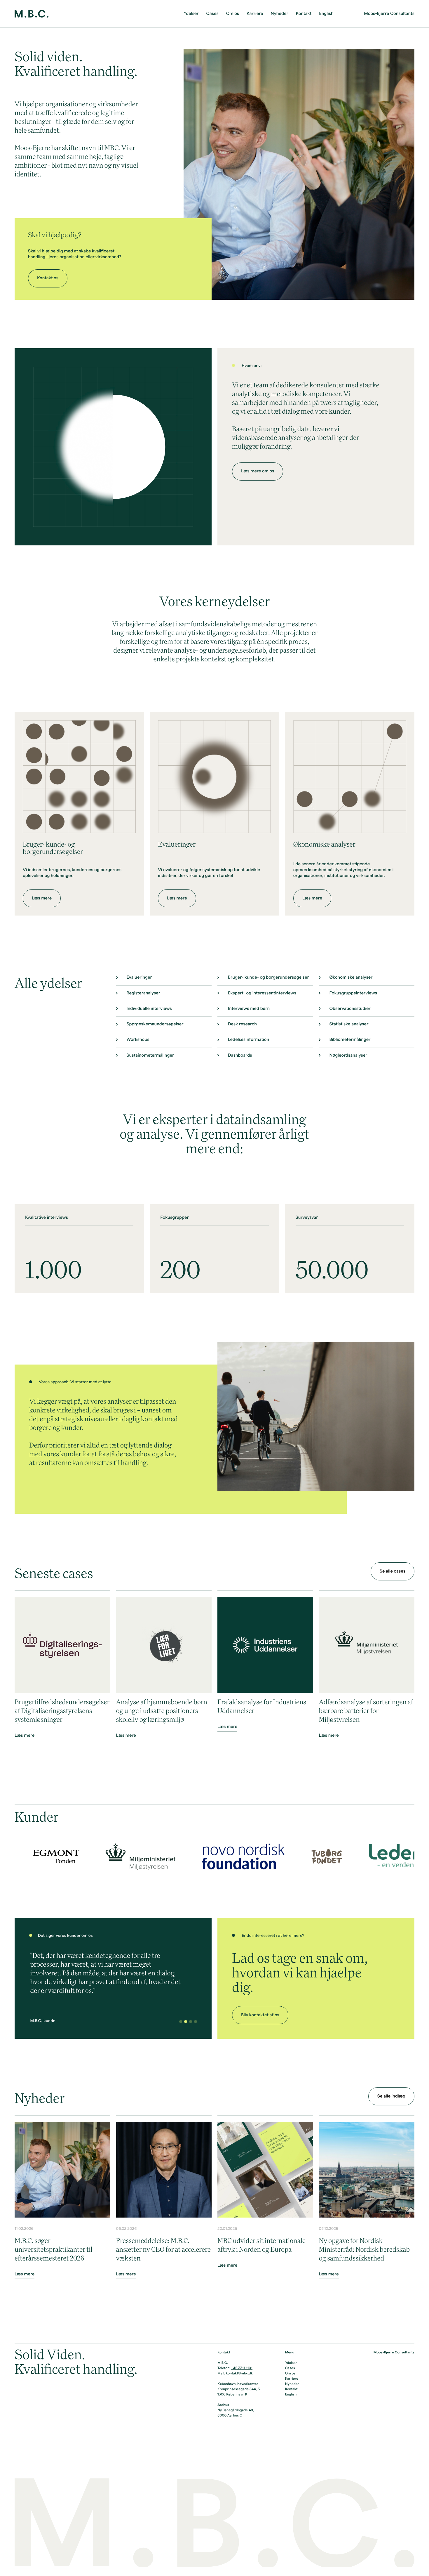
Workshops (138, 1040)
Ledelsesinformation (248, 1040)
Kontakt (304, 14)
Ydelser (191, 14)
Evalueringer (139, 977)
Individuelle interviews (149, 1009)
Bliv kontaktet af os (260, 2015)
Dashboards (240, 1055)
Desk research (242, 1024)
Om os (233, 14)
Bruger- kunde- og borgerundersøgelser (268, 977)
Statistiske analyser (349, 1024)
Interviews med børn (249, 1009)
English (326, 14)
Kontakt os (48, 278)
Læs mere (42, 898)
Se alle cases (393, 1571)
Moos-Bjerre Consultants (389, 14)
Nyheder (280, 14)
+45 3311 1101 (242, 2368)
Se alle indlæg (391, 2096)
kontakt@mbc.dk (239, 2374)
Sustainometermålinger (150, 1055)
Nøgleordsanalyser (348, 1055)
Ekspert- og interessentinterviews (262, 993)
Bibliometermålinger (350, 1040)
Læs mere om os (258, 471)
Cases (212, 14)
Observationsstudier (350, 1009)
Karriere (255, 14)
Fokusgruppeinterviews (353, 993)
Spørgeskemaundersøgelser (155, 1024)
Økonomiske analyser (351, 977)
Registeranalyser (143, 993)
